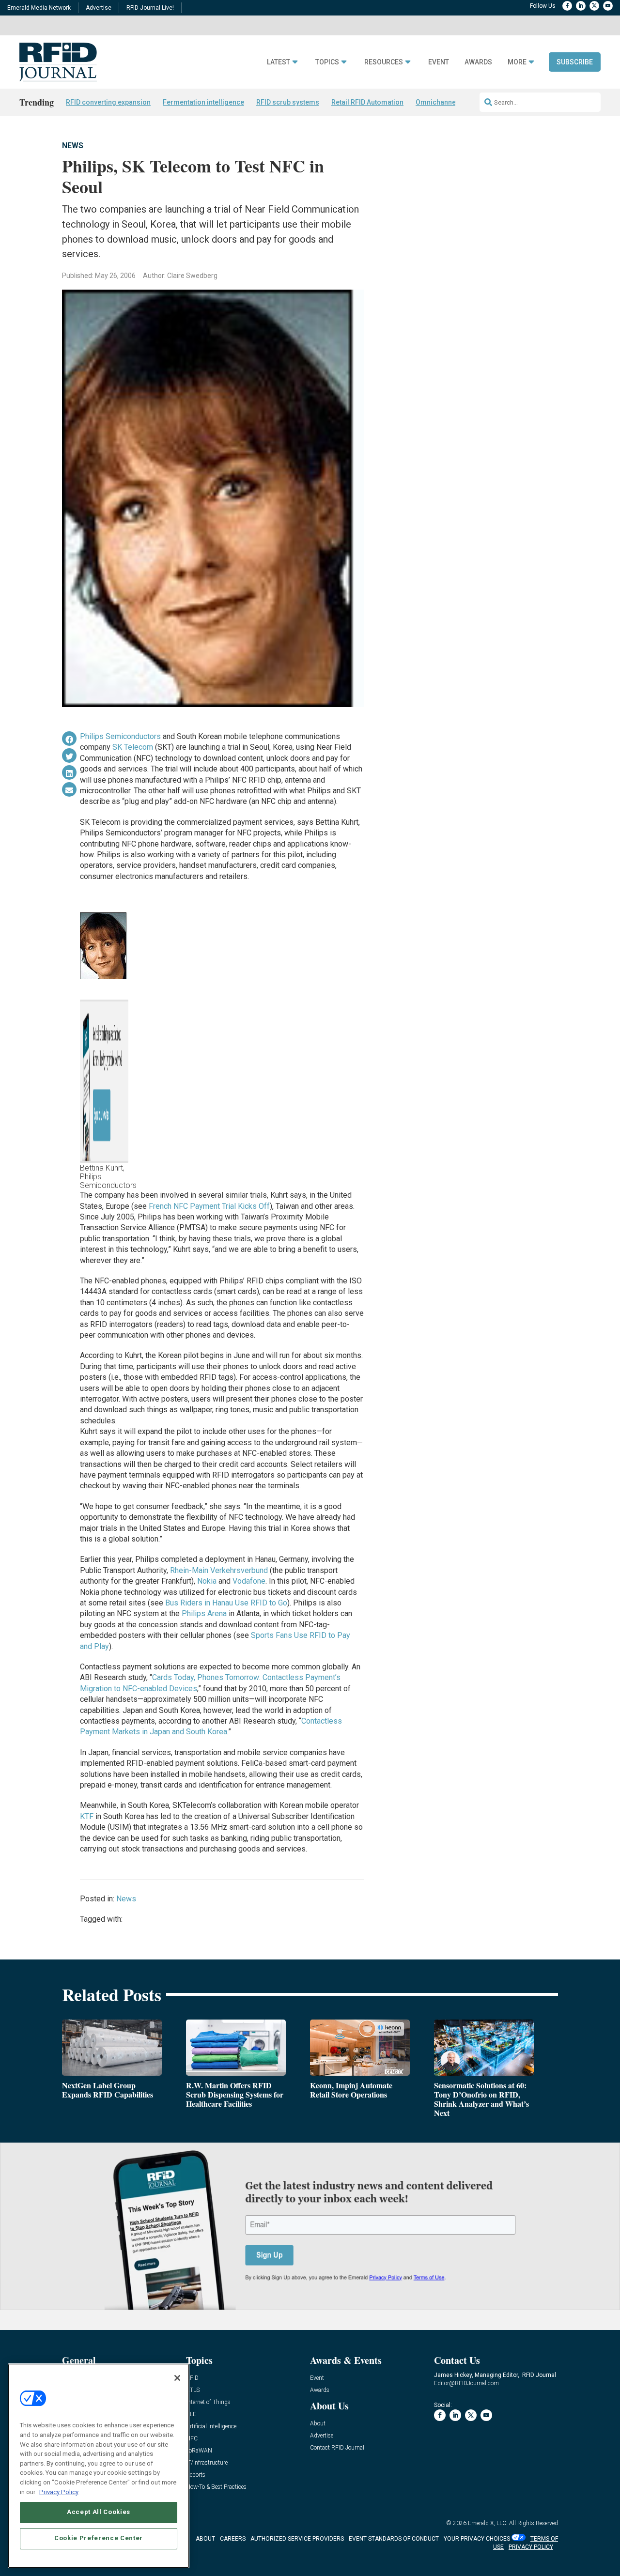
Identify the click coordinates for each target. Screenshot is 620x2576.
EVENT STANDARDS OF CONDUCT (394, 2539)
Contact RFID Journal (337, 2448)
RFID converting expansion (108, 102)
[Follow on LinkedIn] (581, 6)
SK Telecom (133, 747)
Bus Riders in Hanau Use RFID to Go (226, 1603)
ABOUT (205, 2539)
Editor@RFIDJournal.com (466, 2383)
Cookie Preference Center (99, 2538)
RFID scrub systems (288, 102)
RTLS (193, 2390)
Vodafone (249, 1581)
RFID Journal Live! (150, 8)
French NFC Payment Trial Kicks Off (209, 1206)
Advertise (99, 8)
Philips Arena (204, 1613)
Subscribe (575, 62)
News (73, 146)
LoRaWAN (199, 2451)
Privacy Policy (59, 2491)
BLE (191, 2414)
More (517, 62)
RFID (192, 2378)
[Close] (177, 2378)
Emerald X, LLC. (488, 2523)
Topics (327, 62)
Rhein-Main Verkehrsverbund (219, 1570)
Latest (279, 62)
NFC (192, 2439)
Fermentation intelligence (203, 102)
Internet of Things (208, 2402)
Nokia (207, 1581)
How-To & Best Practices (216, 2487)
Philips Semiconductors (120, 736)
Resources (384, 62)
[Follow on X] (594, 6)
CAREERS (233, 2539)
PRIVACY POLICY (531, 2547)
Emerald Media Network (39, 8)
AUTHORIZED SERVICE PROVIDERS (297, 2539)
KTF (87, 1816)
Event (439, 62)
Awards (478, 62)
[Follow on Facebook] (567, 6)
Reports (196, 2475)
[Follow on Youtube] (608, 6)
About (318, 2424)
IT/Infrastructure (207, 2463)
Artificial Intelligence (211, 2427)
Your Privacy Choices (477, 2539)
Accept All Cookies (99, 2512)
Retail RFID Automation (367, 102)
